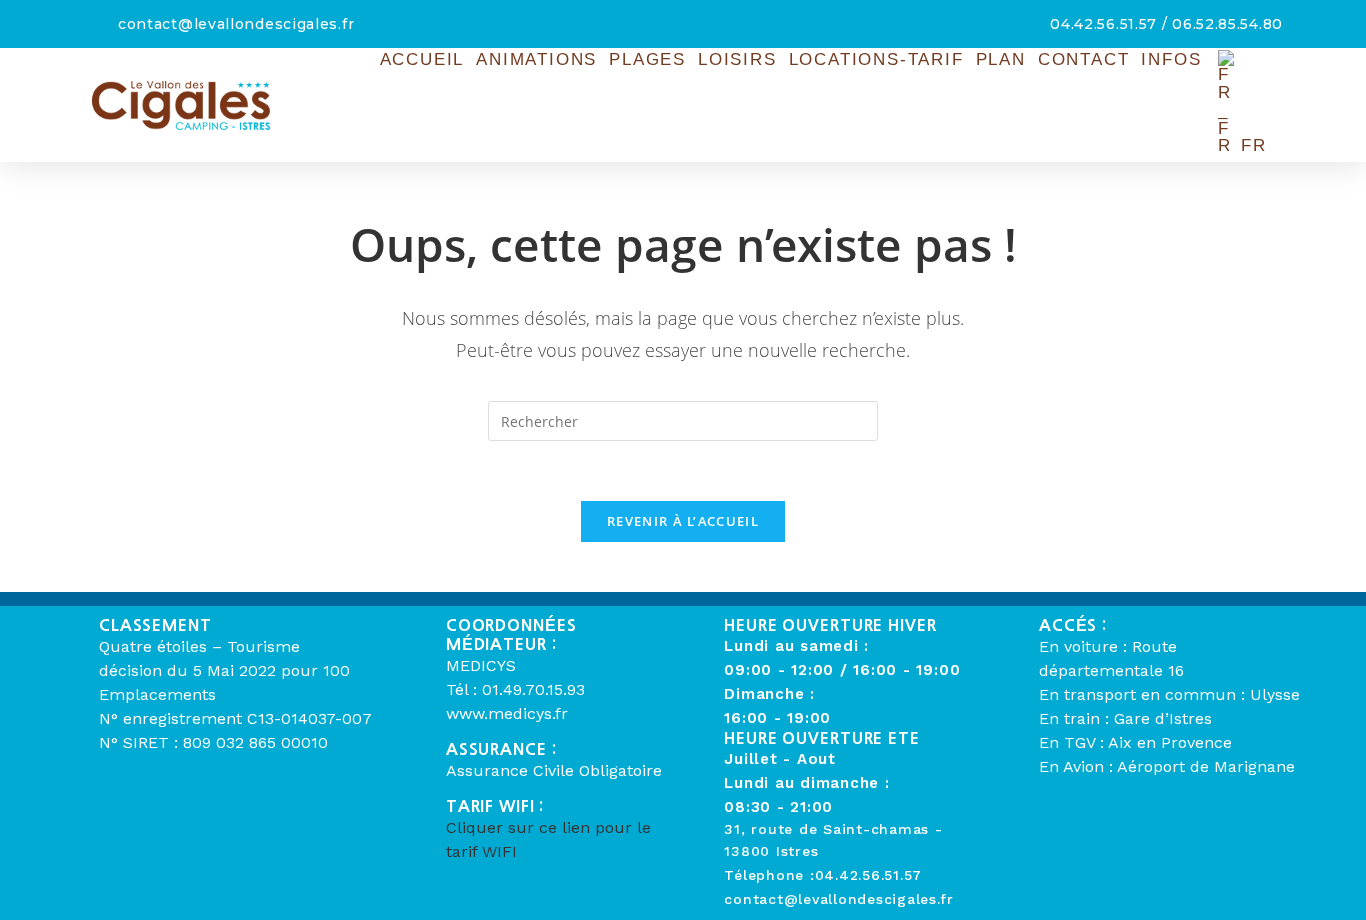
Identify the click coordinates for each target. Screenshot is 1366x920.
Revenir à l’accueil (683, 521)
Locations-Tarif (876, 59)
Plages (647, 59)
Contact (1084, 59)
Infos (1171, 59)
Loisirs (737, 59)
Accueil (422, 59)
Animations (536, 59)
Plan (1001, 59)
